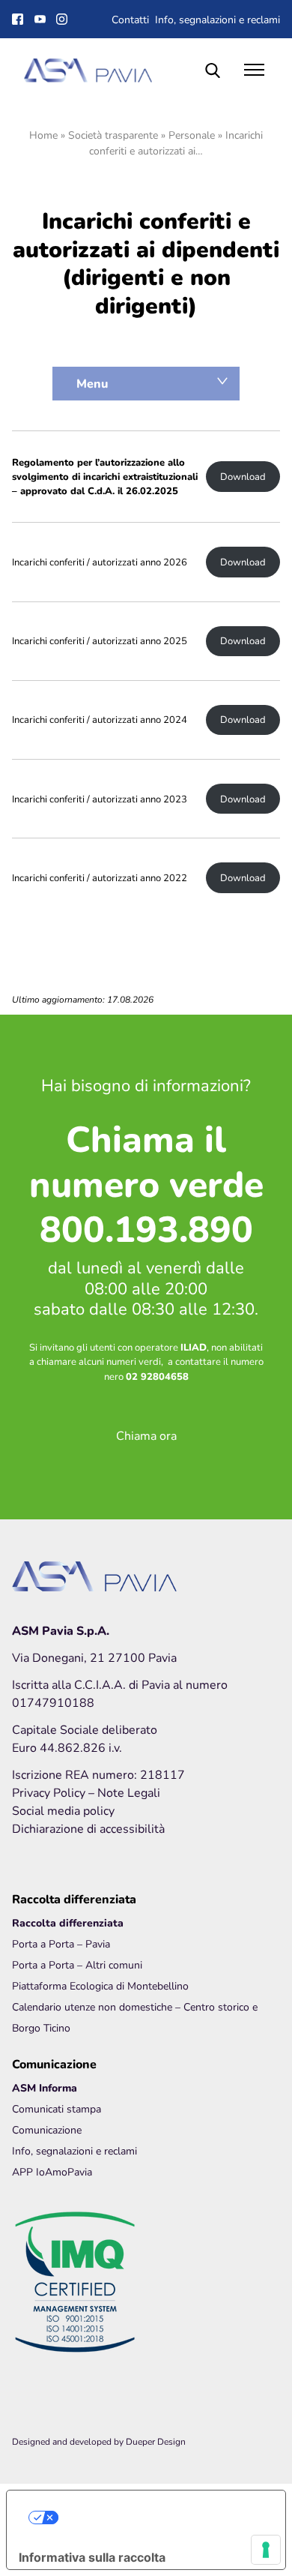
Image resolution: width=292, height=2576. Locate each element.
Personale (192, 135)
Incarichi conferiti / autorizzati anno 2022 (100, 878)
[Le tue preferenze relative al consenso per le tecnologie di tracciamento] (266, 2550)
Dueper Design (156, 2441)
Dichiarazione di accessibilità (88, 1828)
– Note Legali (124, 1792)
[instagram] (64, 19)
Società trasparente (113, 135)
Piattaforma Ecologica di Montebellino (100, 1985)
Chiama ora (146, 1435)
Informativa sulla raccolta (92, 2557)
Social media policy (63, 1810)
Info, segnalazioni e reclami (218, 19)
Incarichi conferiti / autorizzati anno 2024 (100, 720)
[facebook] (19, 19)
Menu (92, 383)
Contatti (130, 19)
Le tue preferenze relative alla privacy (161, 2518)
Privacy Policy (50, 1792)
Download (243, 477)
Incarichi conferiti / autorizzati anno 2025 (100, 641)
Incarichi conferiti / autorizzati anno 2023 (100, 799)
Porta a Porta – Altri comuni (77, 1964)
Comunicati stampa (57, 2108)
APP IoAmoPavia (52, 2171)
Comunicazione (47, 2129)
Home (43, 135)
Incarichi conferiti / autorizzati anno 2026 (100, 562)
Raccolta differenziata (68, 1922)
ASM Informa (45, 2087)
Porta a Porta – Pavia (61, 1943)
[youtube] (42, 19)
